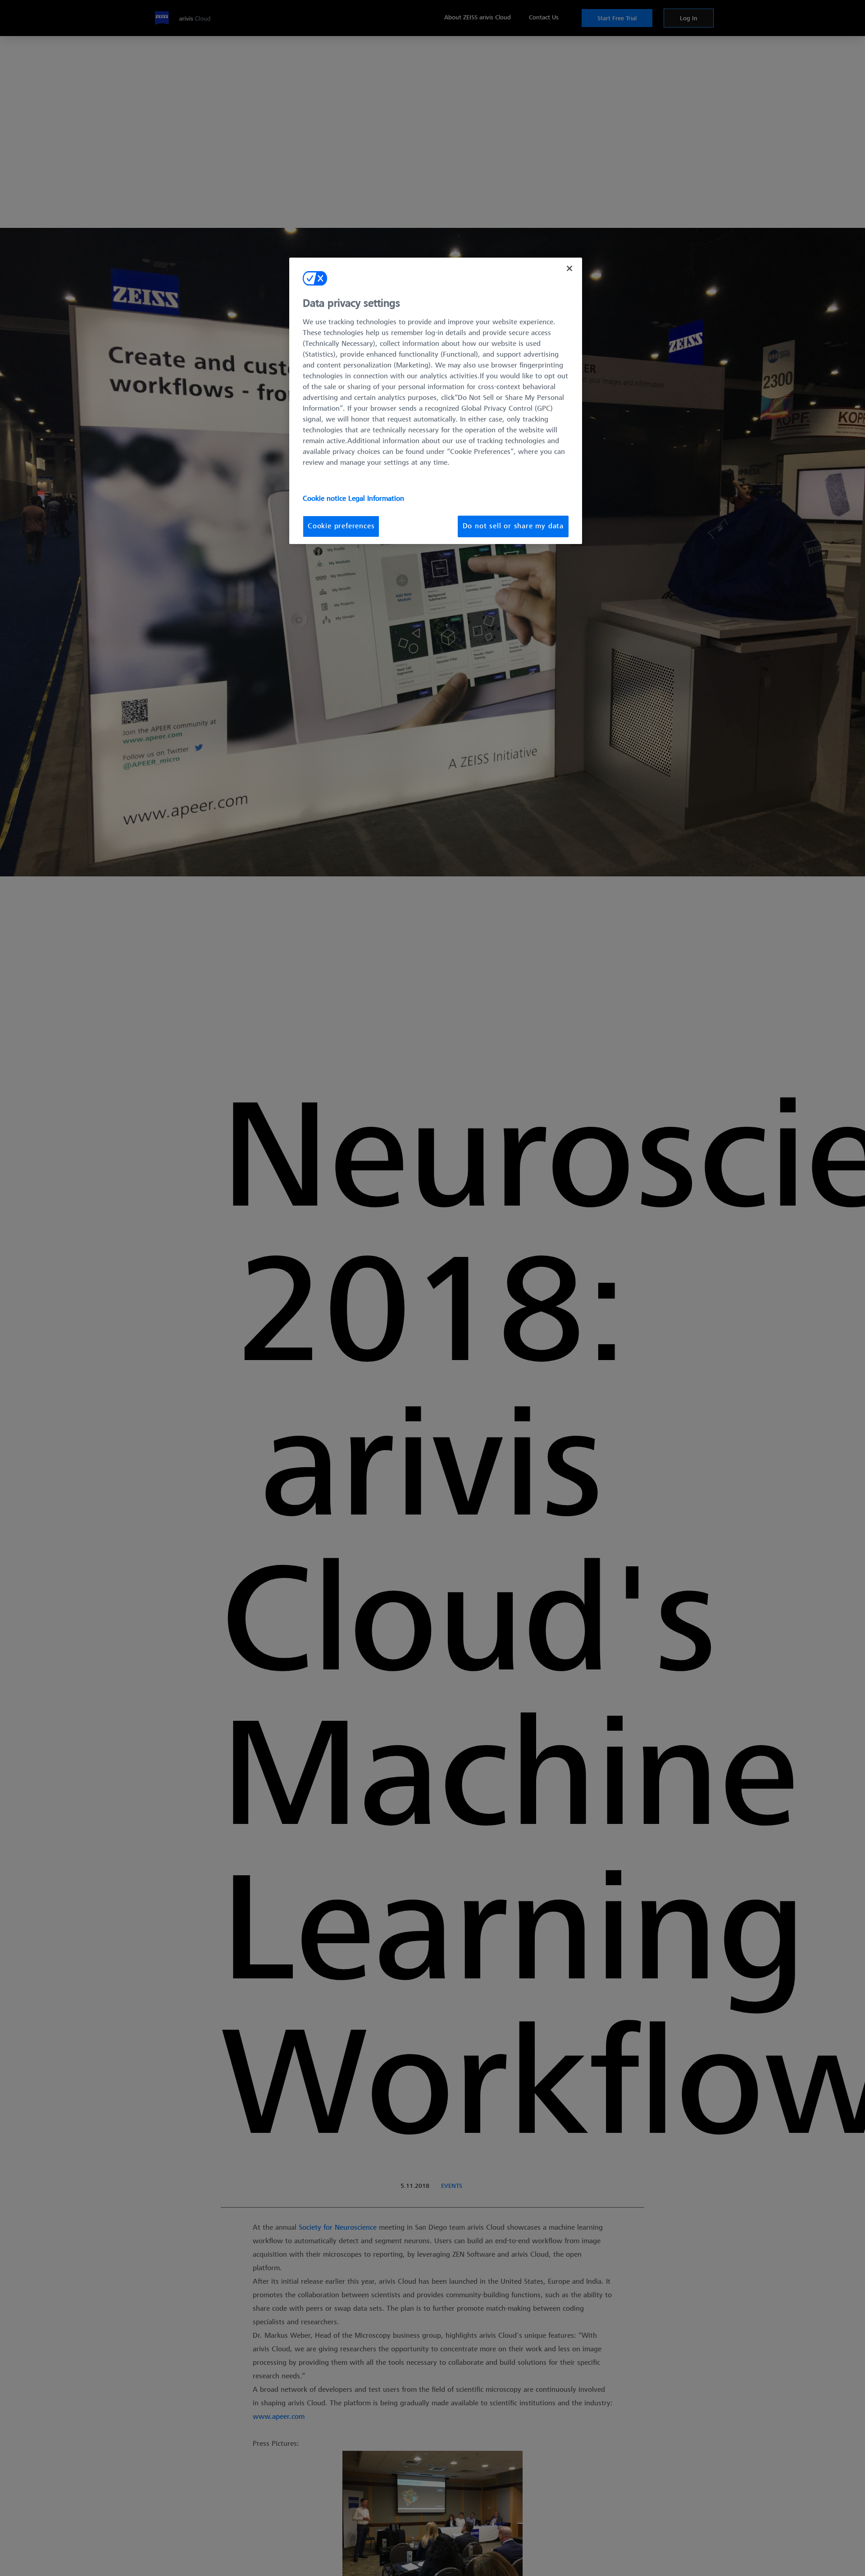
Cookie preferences (341, 526)
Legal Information (376, 499)
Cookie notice (326, 499)
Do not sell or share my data (513, 526)
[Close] (569, 268)
